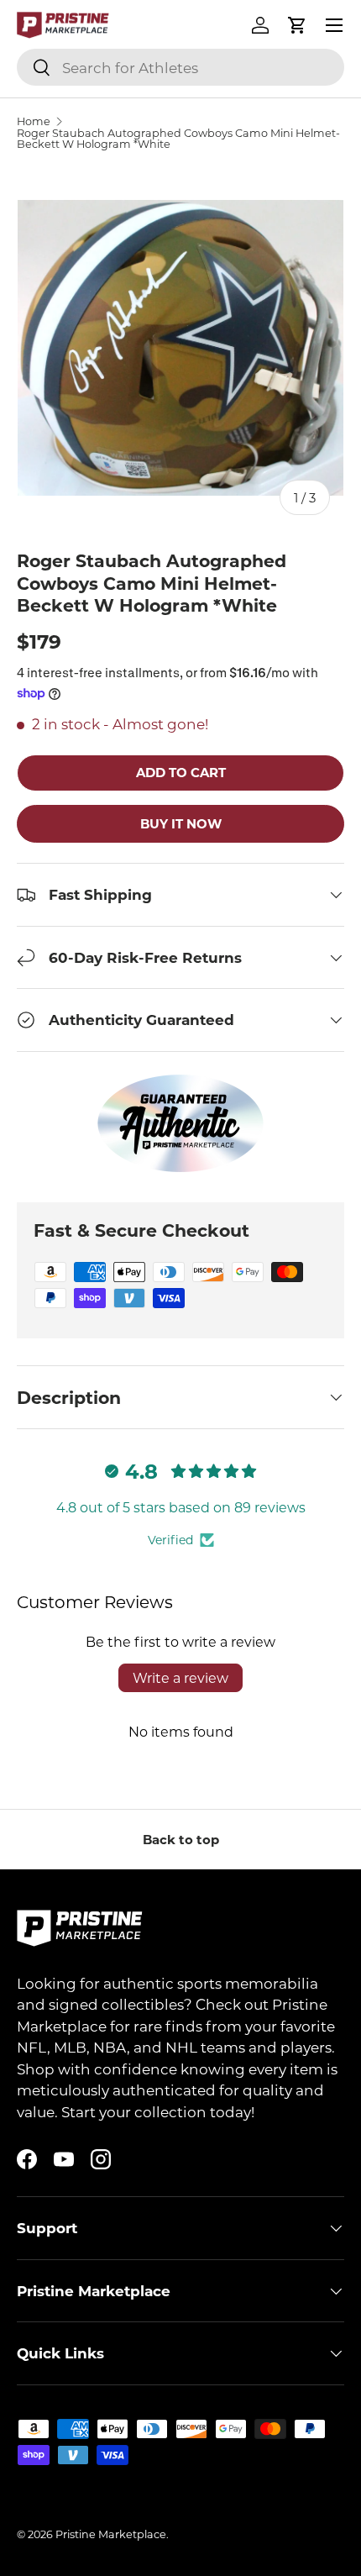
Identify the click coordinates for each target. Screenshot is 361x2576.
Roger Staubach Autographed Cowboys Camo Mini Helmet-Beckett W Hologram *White (178, 139)
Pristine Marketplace (111, 2534)
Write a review (180, 1677)
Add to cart (181, 772)
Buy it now (181, 823)
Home (34, 121)
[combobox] (180, 67)
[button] (297, 25)
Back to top (181, 1839)
